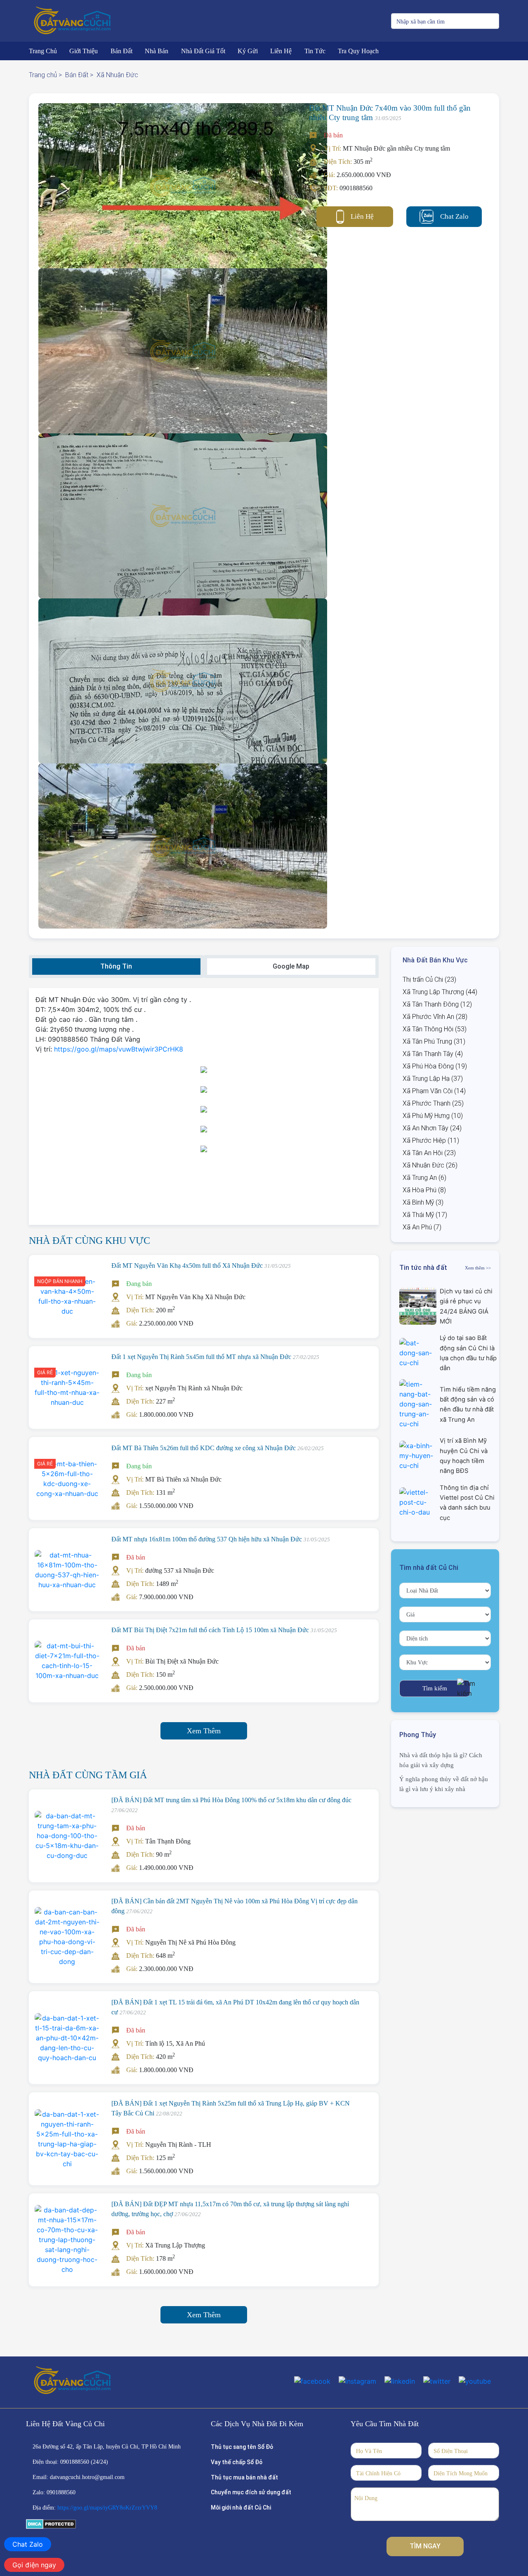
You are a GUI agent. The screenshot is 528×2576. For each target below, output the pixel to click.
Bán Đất (121, 51)
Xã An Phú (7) (422, 1227)
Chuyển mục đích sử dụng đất (251, 2492)
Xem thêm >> (478, 1268)
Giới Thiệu (84, 51)
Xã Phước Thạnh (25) (433, 1103)
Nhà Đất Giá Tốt (203, 51)
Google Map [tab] (291, 966)
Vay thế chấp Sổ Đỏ (237, 2462)
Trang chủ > (45, 75)
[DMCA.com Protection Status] (51, 2524)
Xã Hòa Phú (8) (424, 1190)
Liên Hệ (281, 51)
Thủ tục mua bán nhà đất (244, 2477)
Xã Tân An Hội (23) (429, 1153)
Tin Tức (315, 51)
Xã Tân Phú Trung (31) (434, 1041)
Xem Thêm (204, 1731)
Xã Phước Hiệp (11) (431, 1140)
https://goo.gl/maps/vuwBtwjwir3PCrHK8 (119, 1049)
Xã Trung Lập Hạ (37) (433, 1079)
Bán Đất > (79, 75)
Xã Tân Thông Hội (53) (435, 1029)
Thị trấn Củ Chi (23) (429, 980)
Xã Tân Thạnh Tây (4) (433, 1054)
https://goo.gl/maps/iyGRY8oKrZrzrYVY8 (107, 2508)
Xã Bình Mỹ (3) (423, 1202)
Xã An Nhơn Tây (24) (432, 1128)
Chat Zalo (454, 216)
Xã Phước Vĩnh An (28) (435, 1017)
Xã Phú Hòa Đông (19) (435, 1066)
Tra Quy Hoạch (358, 51)
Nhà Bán (157, 51)
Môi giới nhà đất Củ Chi (241, 2507)
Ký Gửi (248, 51)
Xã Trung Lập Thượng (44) (440, 992)
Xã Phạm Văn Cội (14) (434, 1091)
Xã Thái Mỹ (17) (425, 1215)
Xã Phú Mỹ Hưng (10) (433, 1116)
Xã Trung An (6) (424, 1178)
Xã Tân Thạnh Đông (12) (437, 1004)
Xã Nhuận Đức (117, 75)
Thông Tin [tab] (116, 966)
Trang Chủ (43, 51)
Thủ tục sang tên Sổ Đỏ (242, 2447)
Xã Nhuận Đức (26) (430, 1165)
